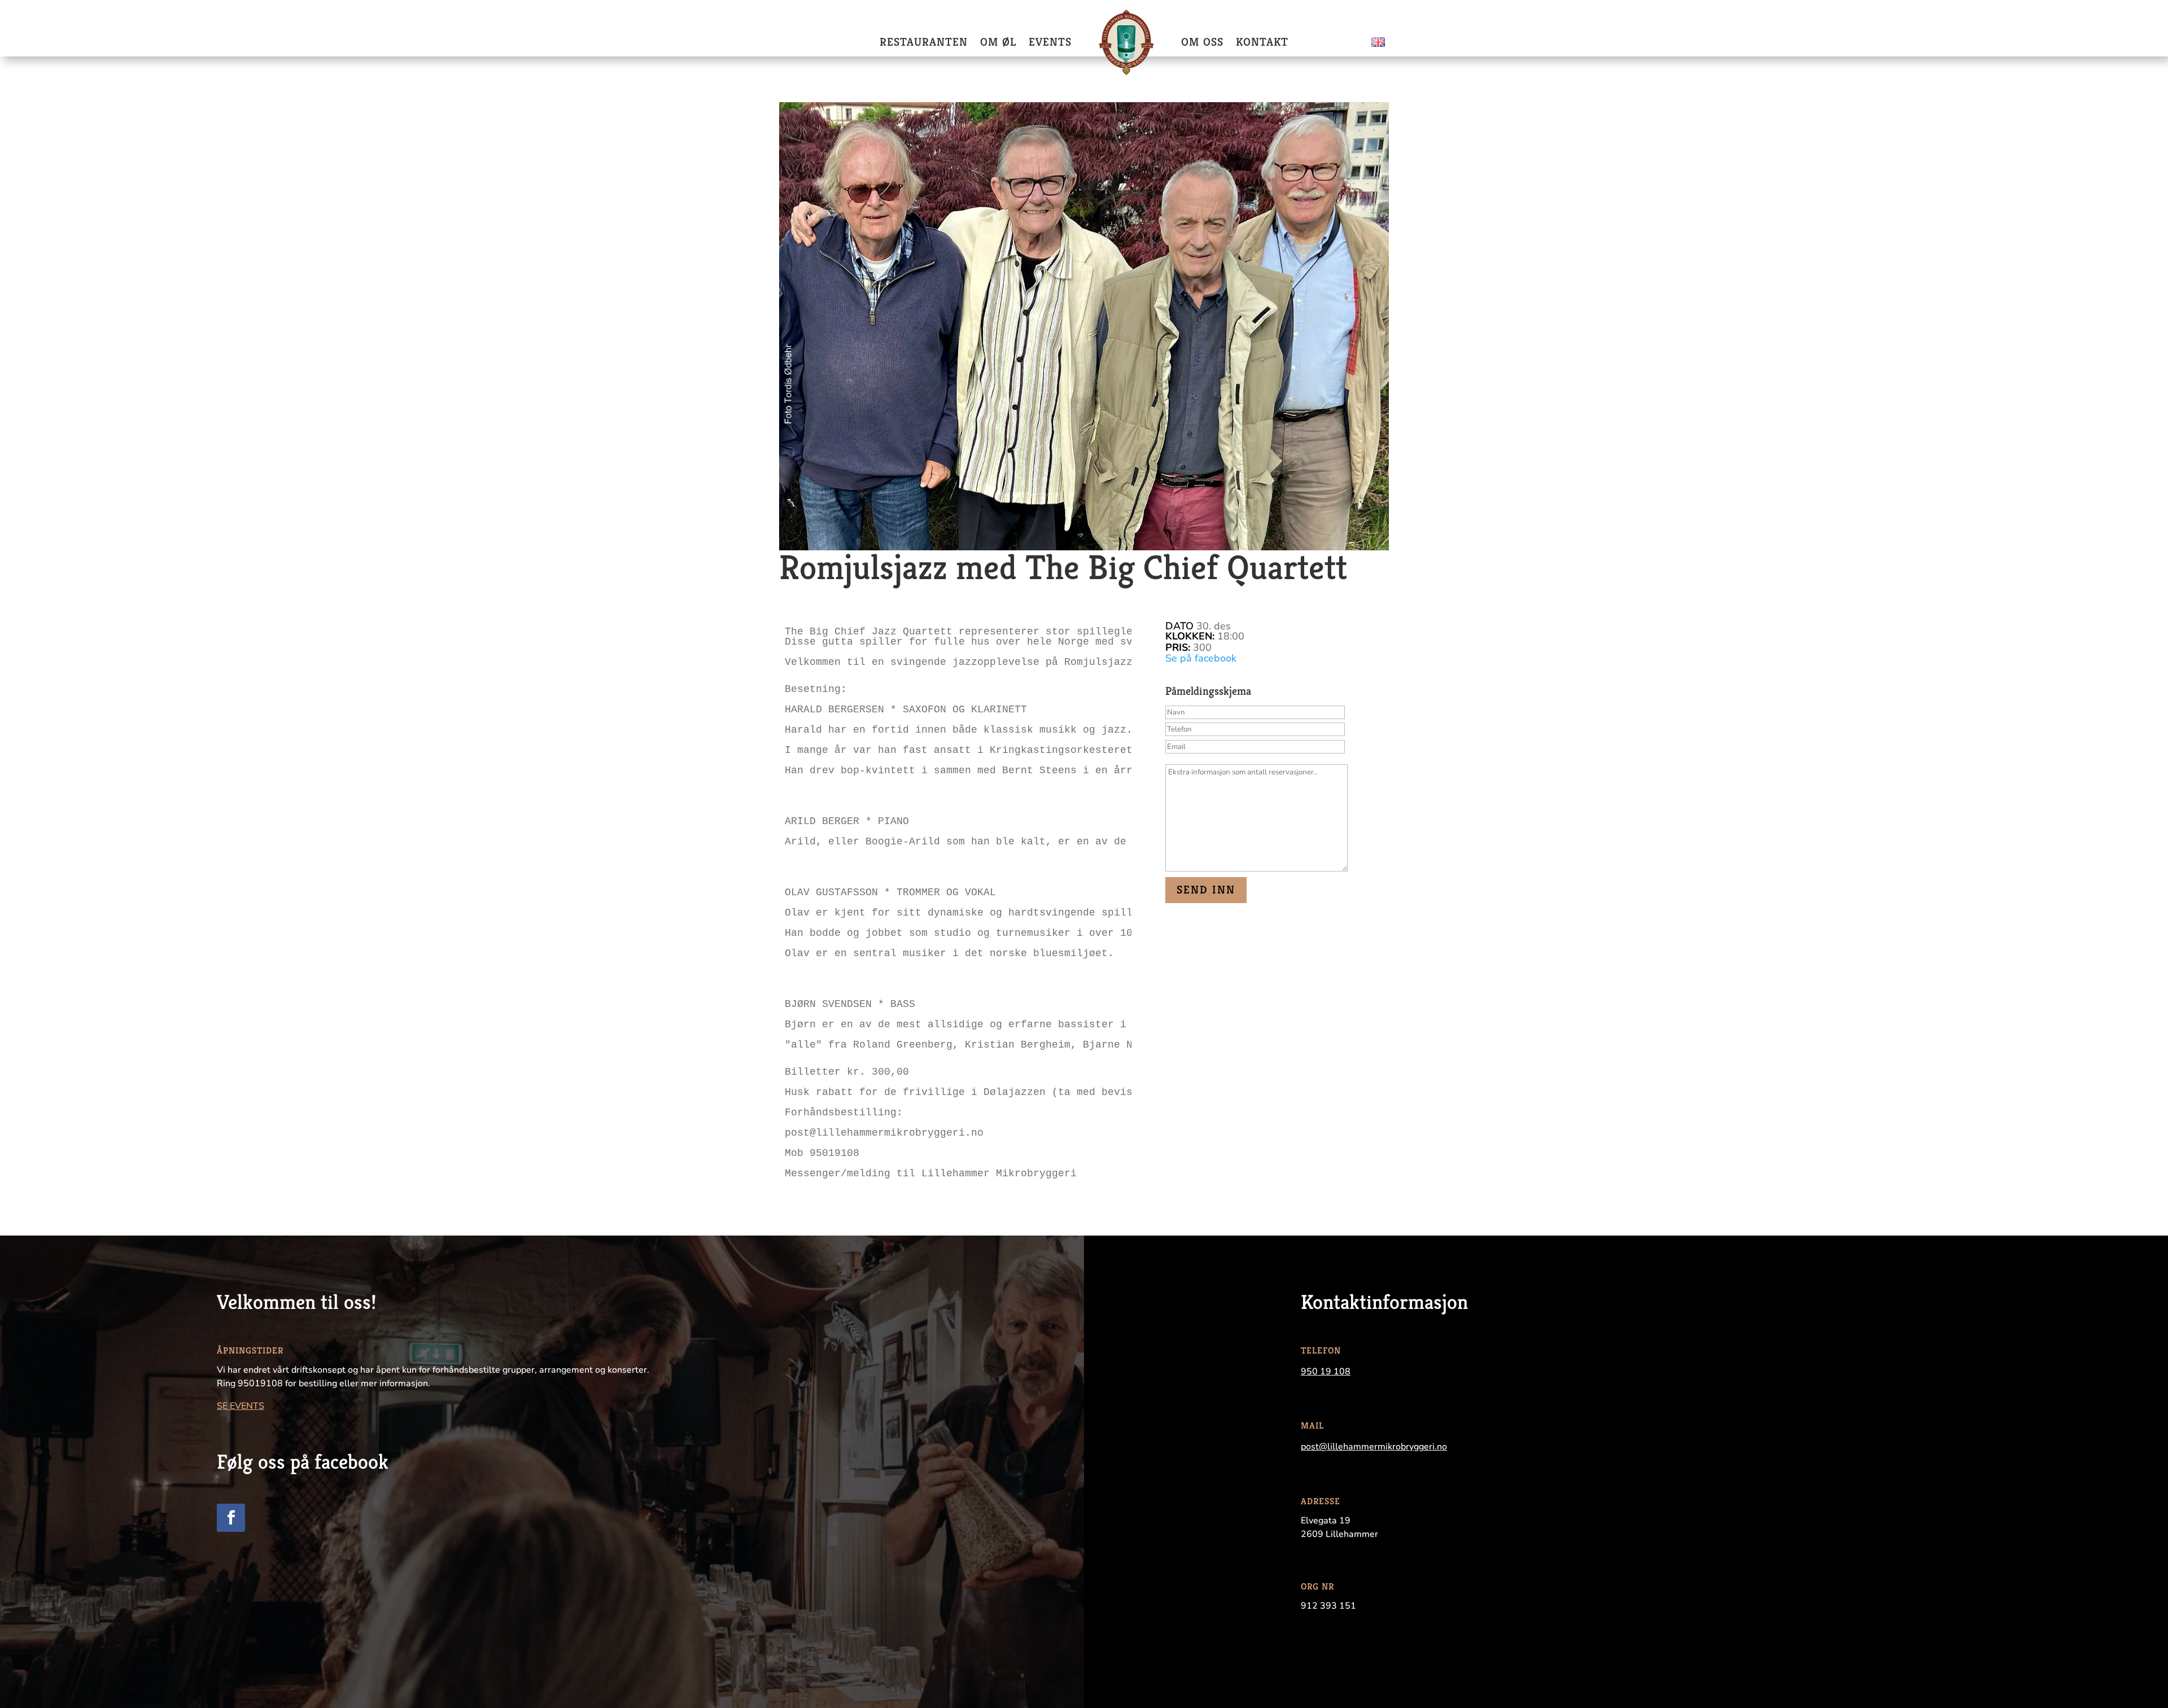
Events (1050, 42)
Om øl (998, 42)
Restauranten (924, 42)
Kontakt (1262, 42)
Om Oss (1202, 42)
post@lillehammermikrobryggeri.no (1374, 1447)
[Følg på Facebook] (231, 1518)
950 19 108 (1326, 1372)
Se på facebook (1201, 658)
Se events (241, 1406)
